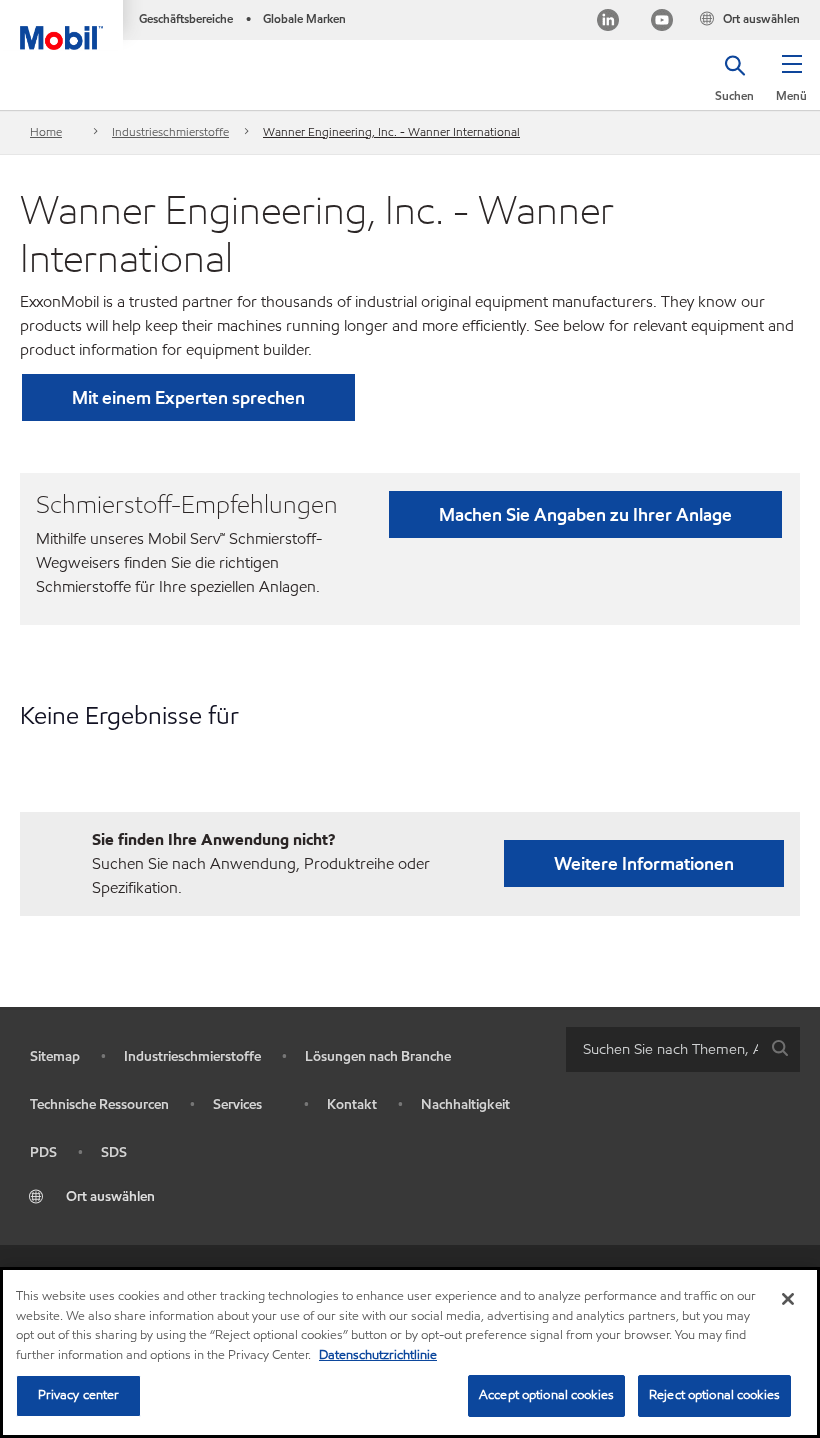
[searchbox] (663, 1049)
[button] (791, 85)
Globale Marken (304, 18)
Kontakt (352, 1104)
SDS (114, 1152)
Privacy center (79, 1395)
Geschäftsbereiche (186, 18)
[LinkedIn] (608, 22)
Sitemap (55, 1056)
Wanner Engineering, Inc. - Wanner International (391, 131)
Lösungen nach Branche (378, 1056)
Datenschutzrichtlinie (378, 1355)
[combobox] (683, 1049)
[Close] (788, 1299)
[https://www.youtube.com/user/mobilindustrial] (662, 22)
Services (237, 1104)
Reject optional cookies (714, 1395)
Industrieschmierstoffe (170, 131)
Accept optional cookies (546, 1395)
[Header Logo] (61, 25)
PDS (43, 1152)
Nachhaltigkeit (465, 1104)
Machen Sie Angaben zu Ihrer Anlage (585, 514)
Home (46, 131)
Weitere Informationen (644, 863)
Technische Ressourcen (99, 1104)
